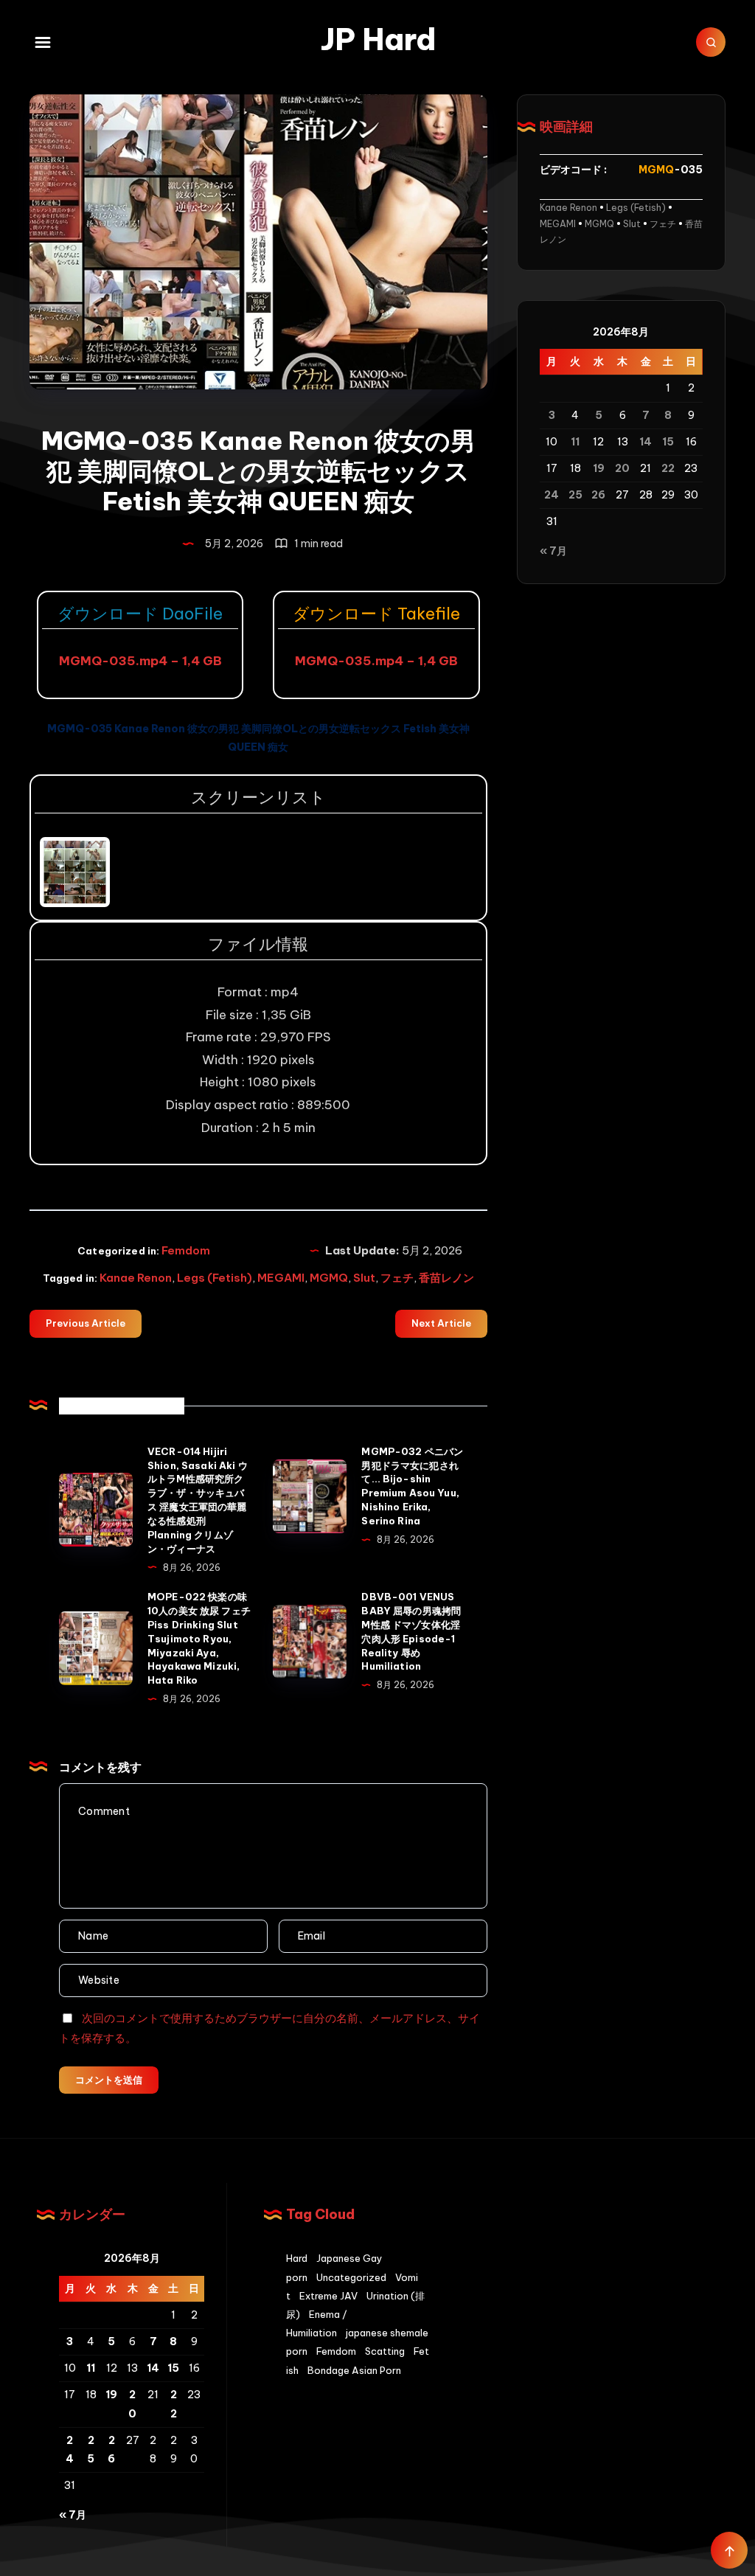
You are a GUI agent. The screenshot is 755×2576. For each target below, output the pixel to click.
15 (668, 442)
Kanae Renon (136, 1278)
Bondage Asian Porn (354, 2370)
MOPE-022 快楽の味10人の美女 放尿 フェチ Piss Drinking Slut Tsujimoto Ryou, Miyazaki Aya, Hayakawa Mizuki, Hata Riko (199, 1638)
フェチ (397, 1278)
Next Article (441, 1323)
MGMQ (329, 1278)
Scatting (385, 2351)
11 (575, 442)
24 (552, 495)
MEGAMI (281, 1278)
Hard (297, 2258)
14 (646, 442)
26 (598, 495)
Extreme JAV (328, 2296)
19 (599, 468)
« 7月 (553, 551)
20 (622, 468)
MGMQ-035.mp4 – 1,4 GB (140, 661)
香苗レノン (446, 1278)
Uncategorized (351, 2277)
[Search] (711, 42)
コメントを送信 (109, 2080)
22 (668, 468)
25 (575, 495)
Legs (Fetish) (215, 1278)
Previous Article (86, 1323)
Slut (364, 1278)
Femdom (186, 1250)
